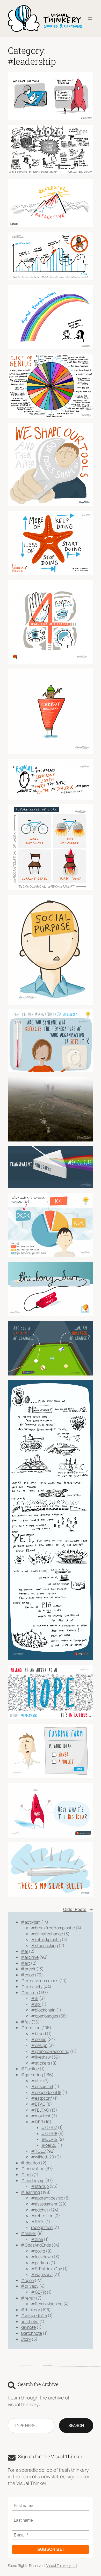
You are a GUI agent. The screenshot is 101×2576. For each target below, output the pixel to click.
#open (27, 2280)
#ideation (30, 2163)
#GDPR (38, 2292)
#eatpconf (42, 2098)
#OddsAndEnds (36, 2245)
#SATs (38, 2222)
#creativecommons (39, 1981)
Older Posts (78, 1909)
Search (76, 2425)
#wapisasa (42, 2274)
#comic (39, 2039)
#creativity (32, 1987)
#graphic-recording (50, 2051)
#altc (37, 2081)
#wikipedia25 (34, 2315)
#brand (38, 2034)
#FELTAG (40, 2110)
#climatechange (47, 1934)
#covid (38, 2251)
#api (36, 2004)
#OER (37, 2122)
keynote (28, 2327)
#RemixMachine (47, 2304)
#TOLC (38, 2151)
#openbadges (45, 2016)
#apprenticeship (47, 2198)
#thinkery (30, 2310)
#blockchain (43, 2010)
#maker (28, 2233)
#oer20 (49, 2145)
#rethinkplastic (46, 1939)
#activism (31, 1922)
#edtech (29, 1993)
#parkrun (40, 2263)
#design (39, 2045)
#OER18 (49, 2133)
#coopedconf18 (46, 2092)
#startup (40, 2186)
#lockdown (42, 2257)
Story (26, 2339)
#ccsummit (42, 2086)
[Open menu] (90, 19)
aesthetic (30, 2321)
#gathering (32, 2075)
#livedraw (41, 2057)
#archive (30, 1957)
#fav (26, 2022)
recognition (42, 2227)
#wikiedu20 (43, 2157)
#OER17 (49, 2127)
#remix (28, 2298)
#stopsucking (44, 1945)
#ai (24, 1951)
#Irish (27, 2175)
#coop (27, 1975)
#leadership (33, 2181)
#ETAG (38, 2104)
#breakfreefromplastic (53, 1928)
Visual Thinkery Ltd (62, 2565)
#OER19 (49, 2139)
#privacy (30, 2286)
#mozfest (41, 2116)
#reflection (42, 2216)
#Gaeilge (30, 2069)
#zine (37, 2239)
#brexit (28, 1969)
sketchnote (31, 2333)
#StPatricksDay (46, 2269)
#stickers (41, 2063)
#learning (30, 2192)
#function (31, 2028)
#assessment (44, 2204)
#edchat (40, 2210)
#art (25, 1963)
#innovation (33, 2169)
